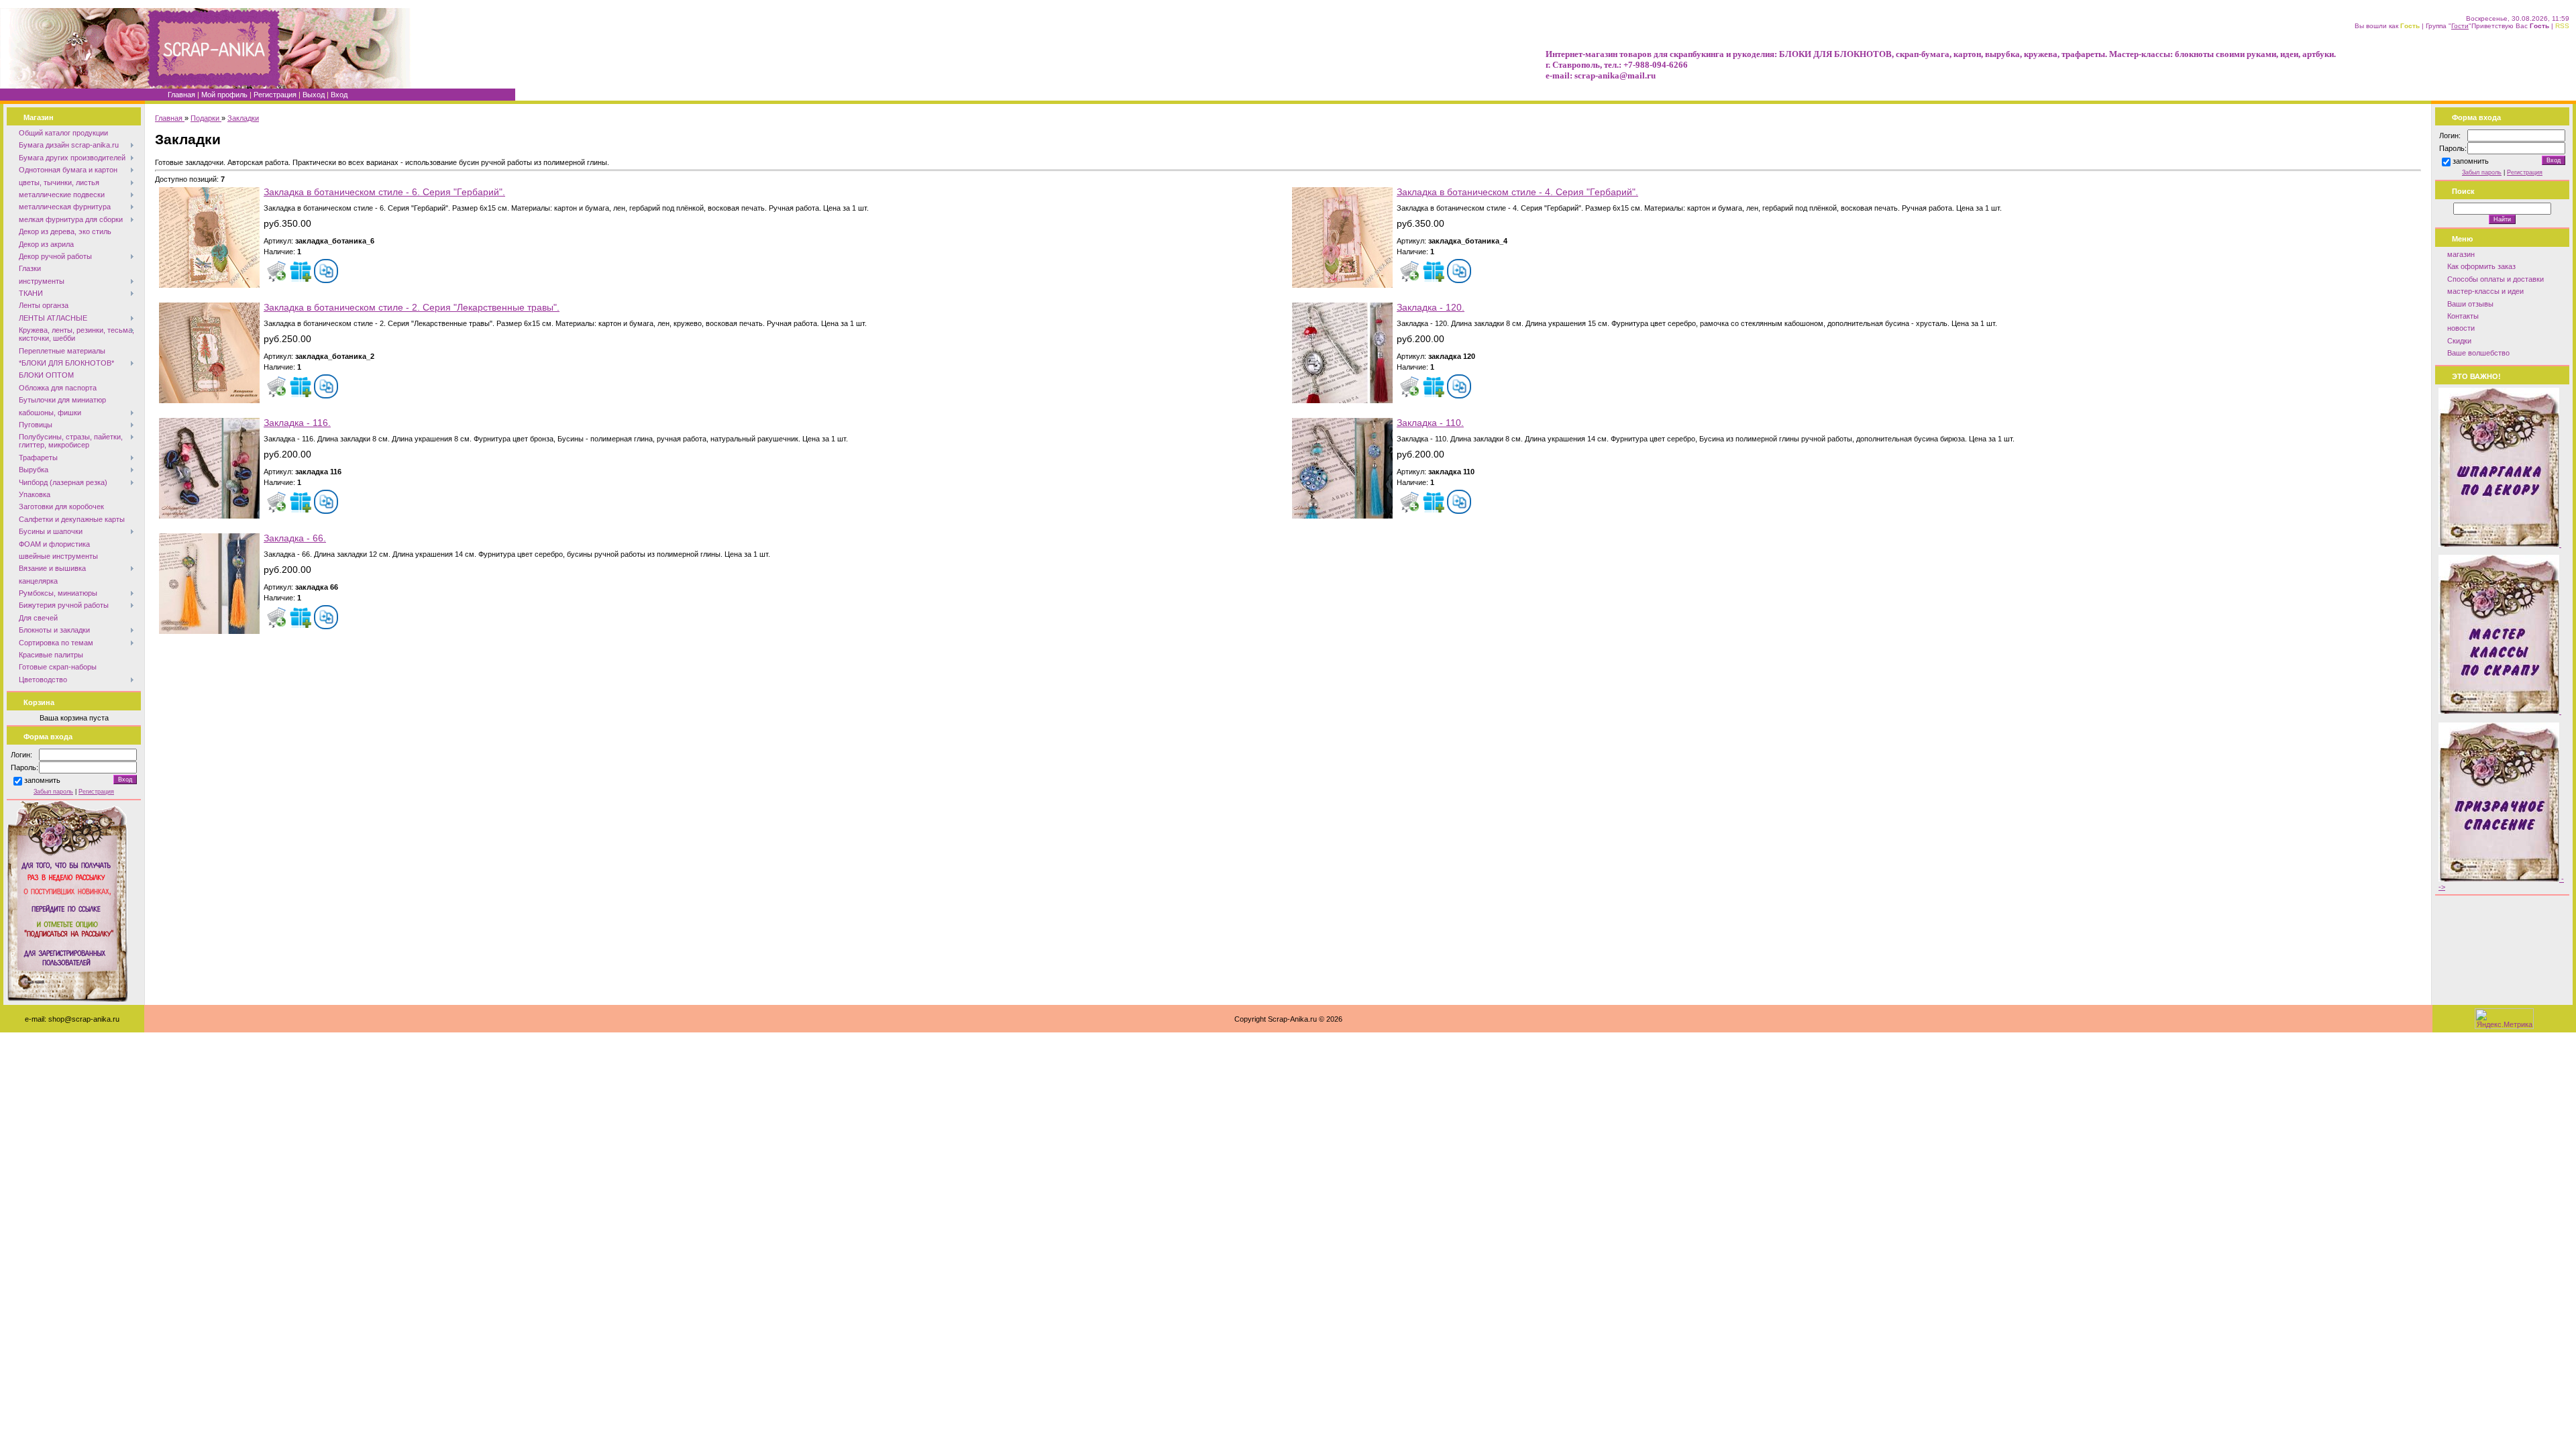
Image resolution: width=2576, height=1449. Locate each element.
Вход (339, 95)
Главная (181, 95)
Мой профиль (224, 95)
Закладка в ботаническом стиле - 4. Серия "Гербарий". (1517, 192)
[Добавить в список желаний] (301, 271)
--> (2501, 883)
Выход (314, 95)
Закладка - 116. (297, 423)
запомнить (42, 781)
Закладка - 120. (1431, 308)
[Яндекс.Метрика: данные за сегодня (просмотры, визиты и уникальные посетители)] (2504, 1019)
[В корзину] (276, 271)
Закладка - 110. (1430, 423)
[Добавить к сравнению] (326, 271)
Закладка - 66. (295, 538)
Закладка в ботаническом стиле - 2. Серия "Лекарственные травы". (412, 308)
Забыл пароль (53, 792)
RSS (2562, 26)
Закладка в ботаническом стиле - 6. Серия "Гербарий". (384, 192)
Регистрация (275, 95)
